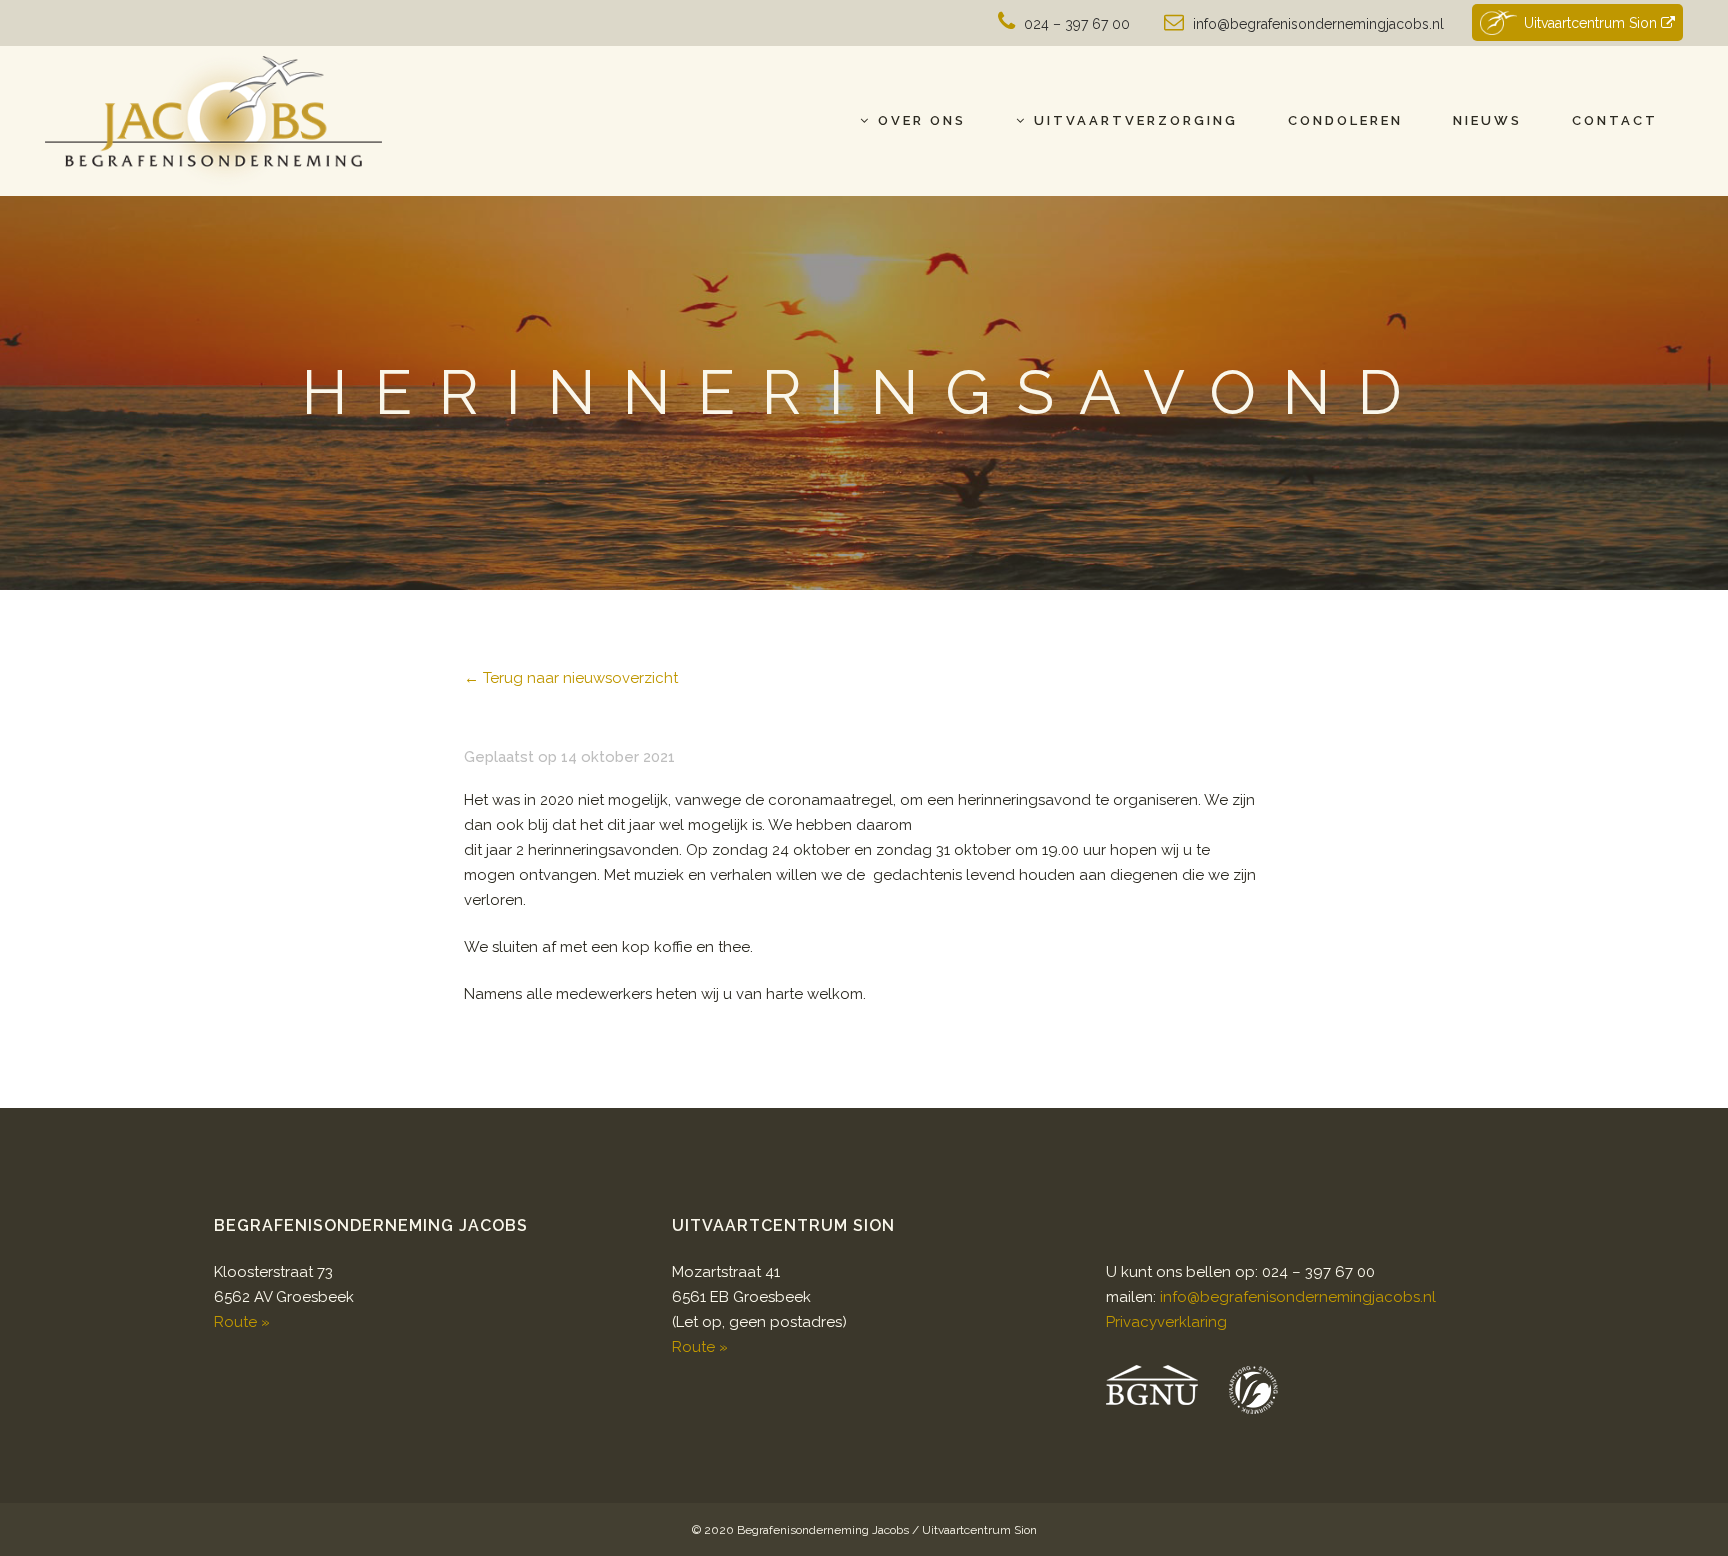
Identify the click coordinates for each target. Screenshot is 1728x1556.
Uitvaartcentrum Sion (1592, 23)
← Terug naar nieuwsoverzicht (571, 678)
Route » (242, 1322)
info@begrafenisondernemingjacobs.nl (1318, 24)
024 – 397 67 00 (1077, 24)
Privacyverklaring (1166, 1322)
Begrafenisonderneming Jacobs (823, 1530)
